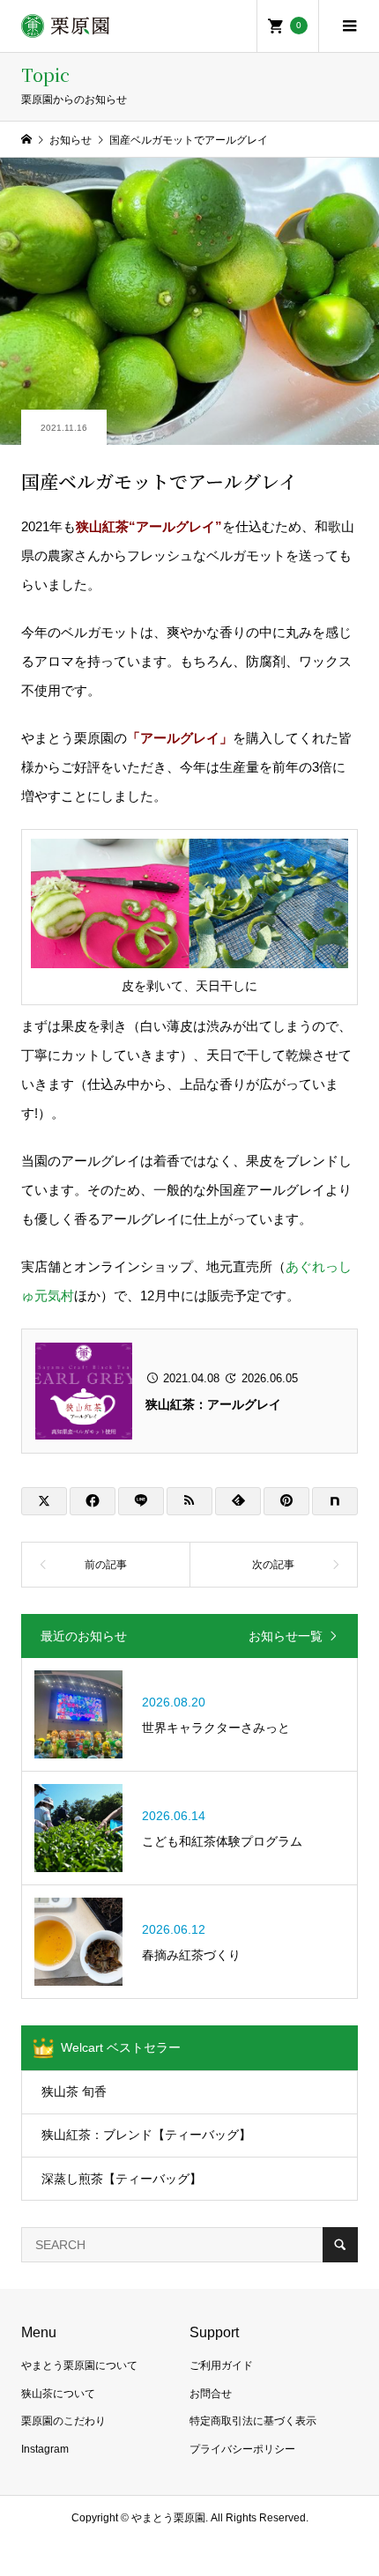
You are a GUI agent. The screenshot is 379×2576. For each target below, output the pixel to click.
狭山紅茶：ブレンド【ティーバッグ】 (146, 2135)
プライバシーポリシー (242, 2449)
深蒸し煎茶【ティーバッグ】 (122, 2179)
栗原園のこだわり (63, 2421)
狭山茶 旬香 (74, 2091)
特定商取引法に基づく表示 (253, 2421)
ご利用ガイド (221, 2365)
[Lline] (141, 1501)
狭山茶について (58, 2394)
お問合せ (211, 2394)
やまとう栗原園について (79, 2365)
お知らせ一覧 (286, 1636)
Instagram (45, 2449)
